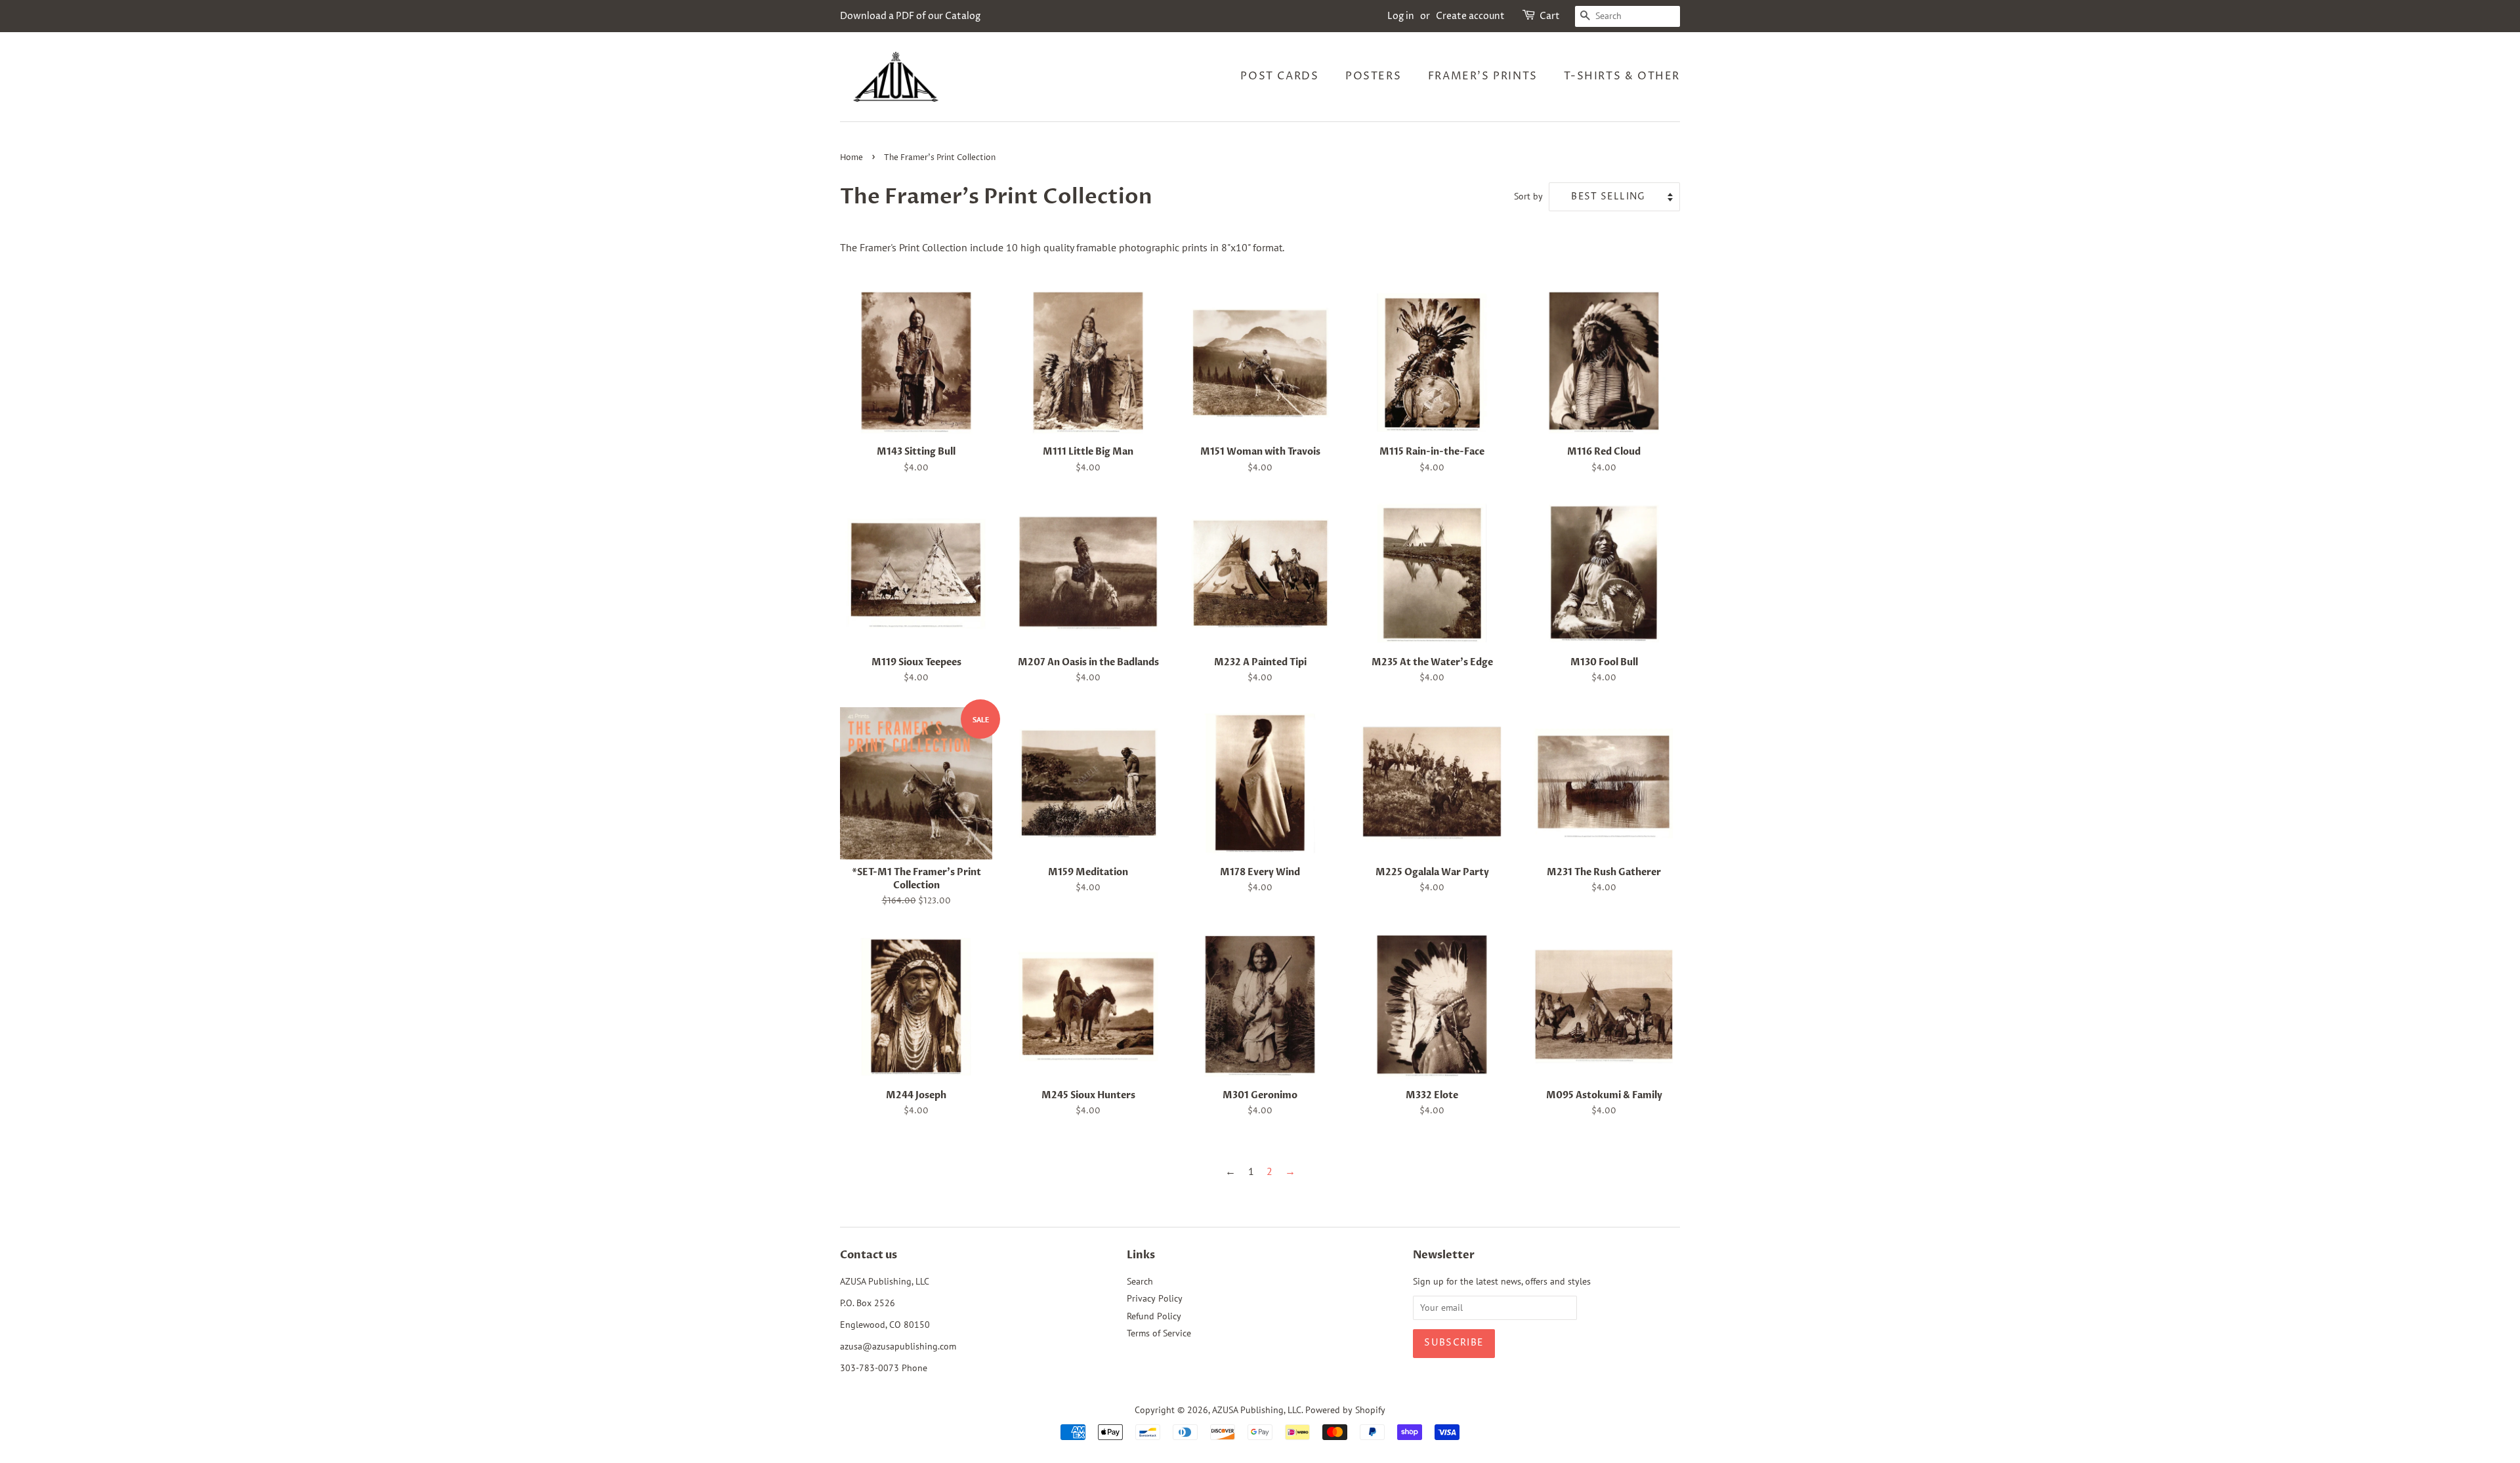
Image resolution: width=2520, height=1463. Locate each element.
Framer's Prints (1483, 76)
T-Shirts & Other (1622, 76)
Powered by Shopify (1345, 1410)
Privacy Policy (1155, 1298)
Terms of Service (1159, 1333)
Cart (1550, 16)
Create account (1470, 16)
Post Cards (1279, 76)
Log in (1401, 16)
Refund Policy (1154, 1316)
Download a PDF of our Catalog (910, 16)
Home (851, 158)
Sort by (1528, 196)
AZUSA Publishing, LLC (1257, 1410)
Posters (1373, 76)
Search (1140, 1281)
